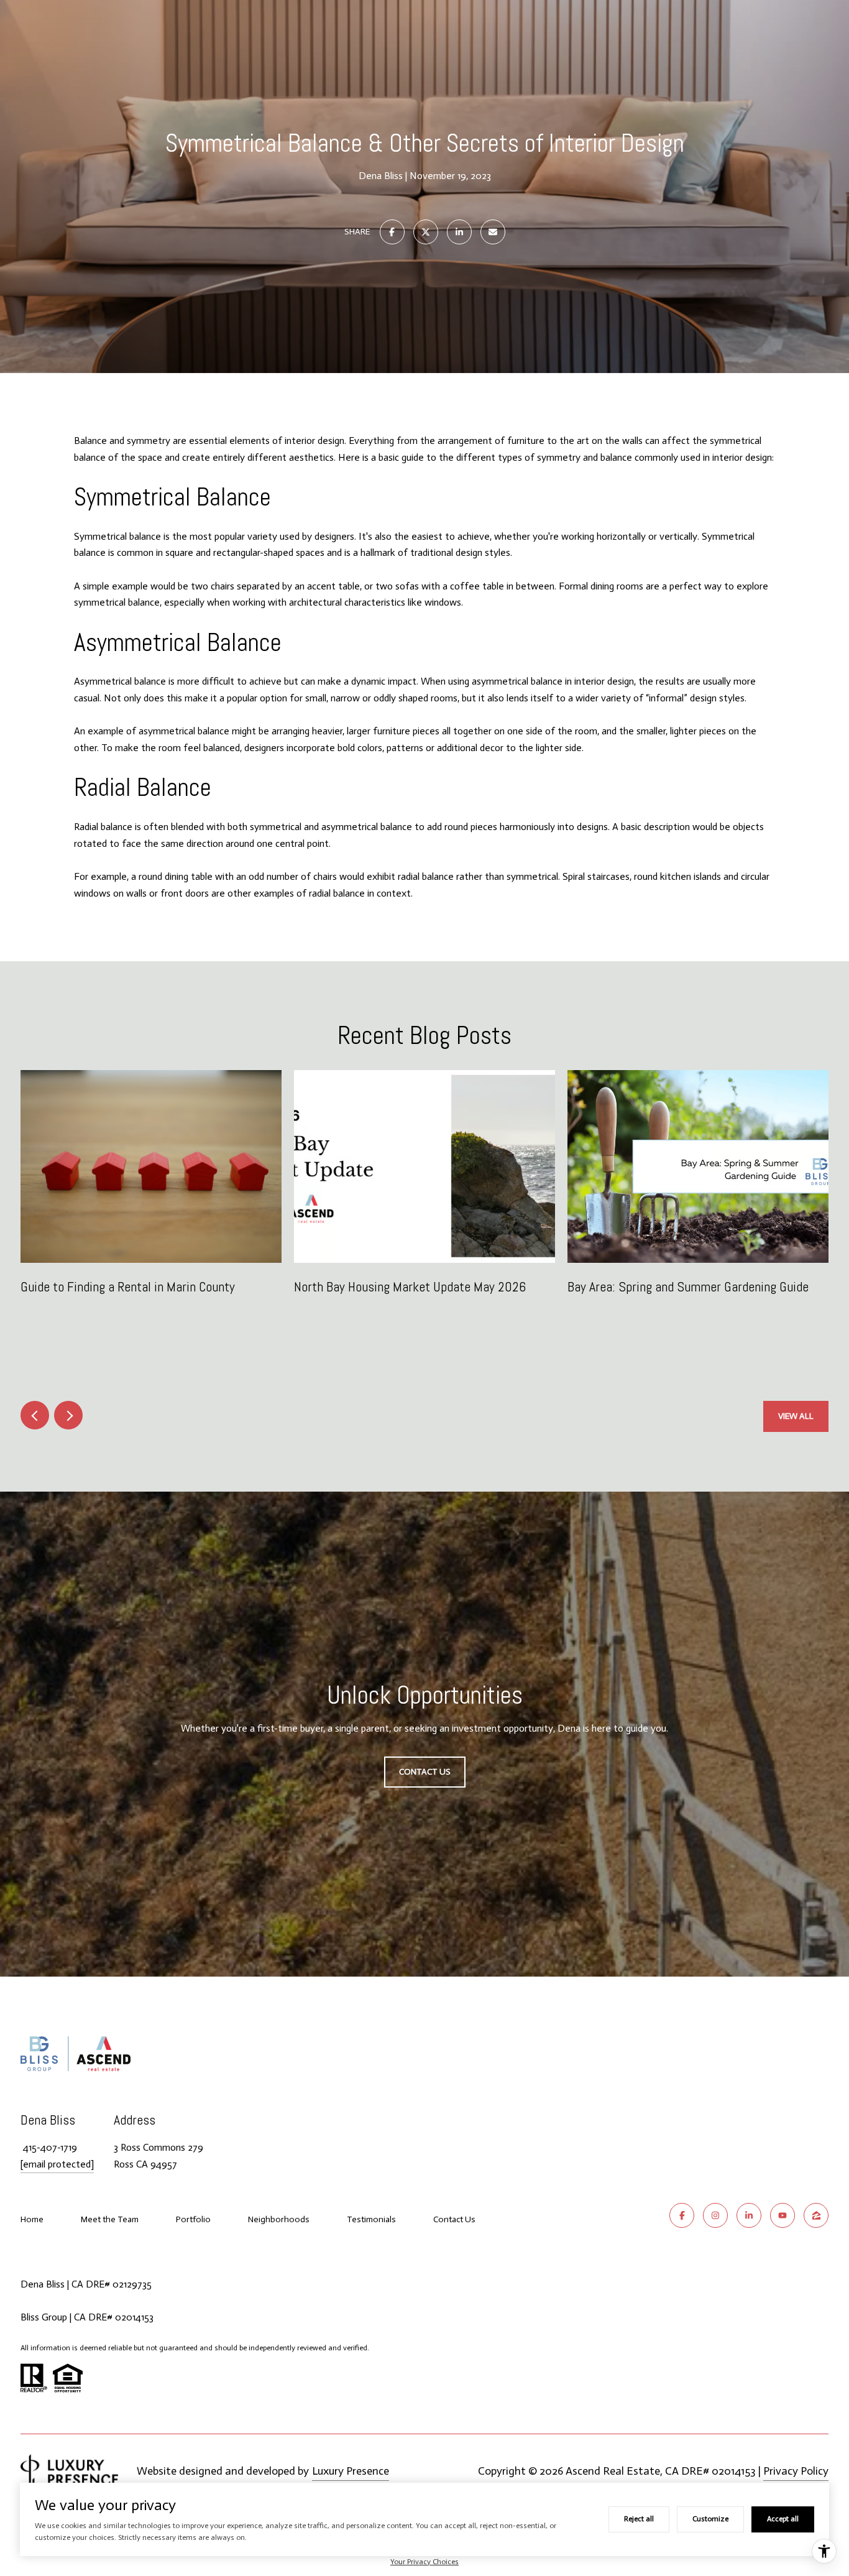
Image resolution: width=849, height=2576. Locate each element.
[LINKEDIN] (749, 2215)
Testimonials (371, 2219)
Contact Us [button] (425, 1772)
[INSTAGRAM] (715, 2215)
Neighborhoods (279, 2219)
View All (796, 1416)
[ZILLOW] (816, 2215)
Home (32, 2219)
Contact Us (454, 2220)
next (68, 1415)
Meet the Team (110, 2219)
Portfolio (193, 2219)
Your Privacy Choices (424, 2562)
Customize (710, 2519)
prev (35, 1415)
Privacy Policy (796, 2471)
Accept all (783, 2519)
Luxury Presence (351, 2471)
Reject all (639, 2519)
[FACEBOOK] (682, 2215)
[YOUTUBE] (782, 2215)
